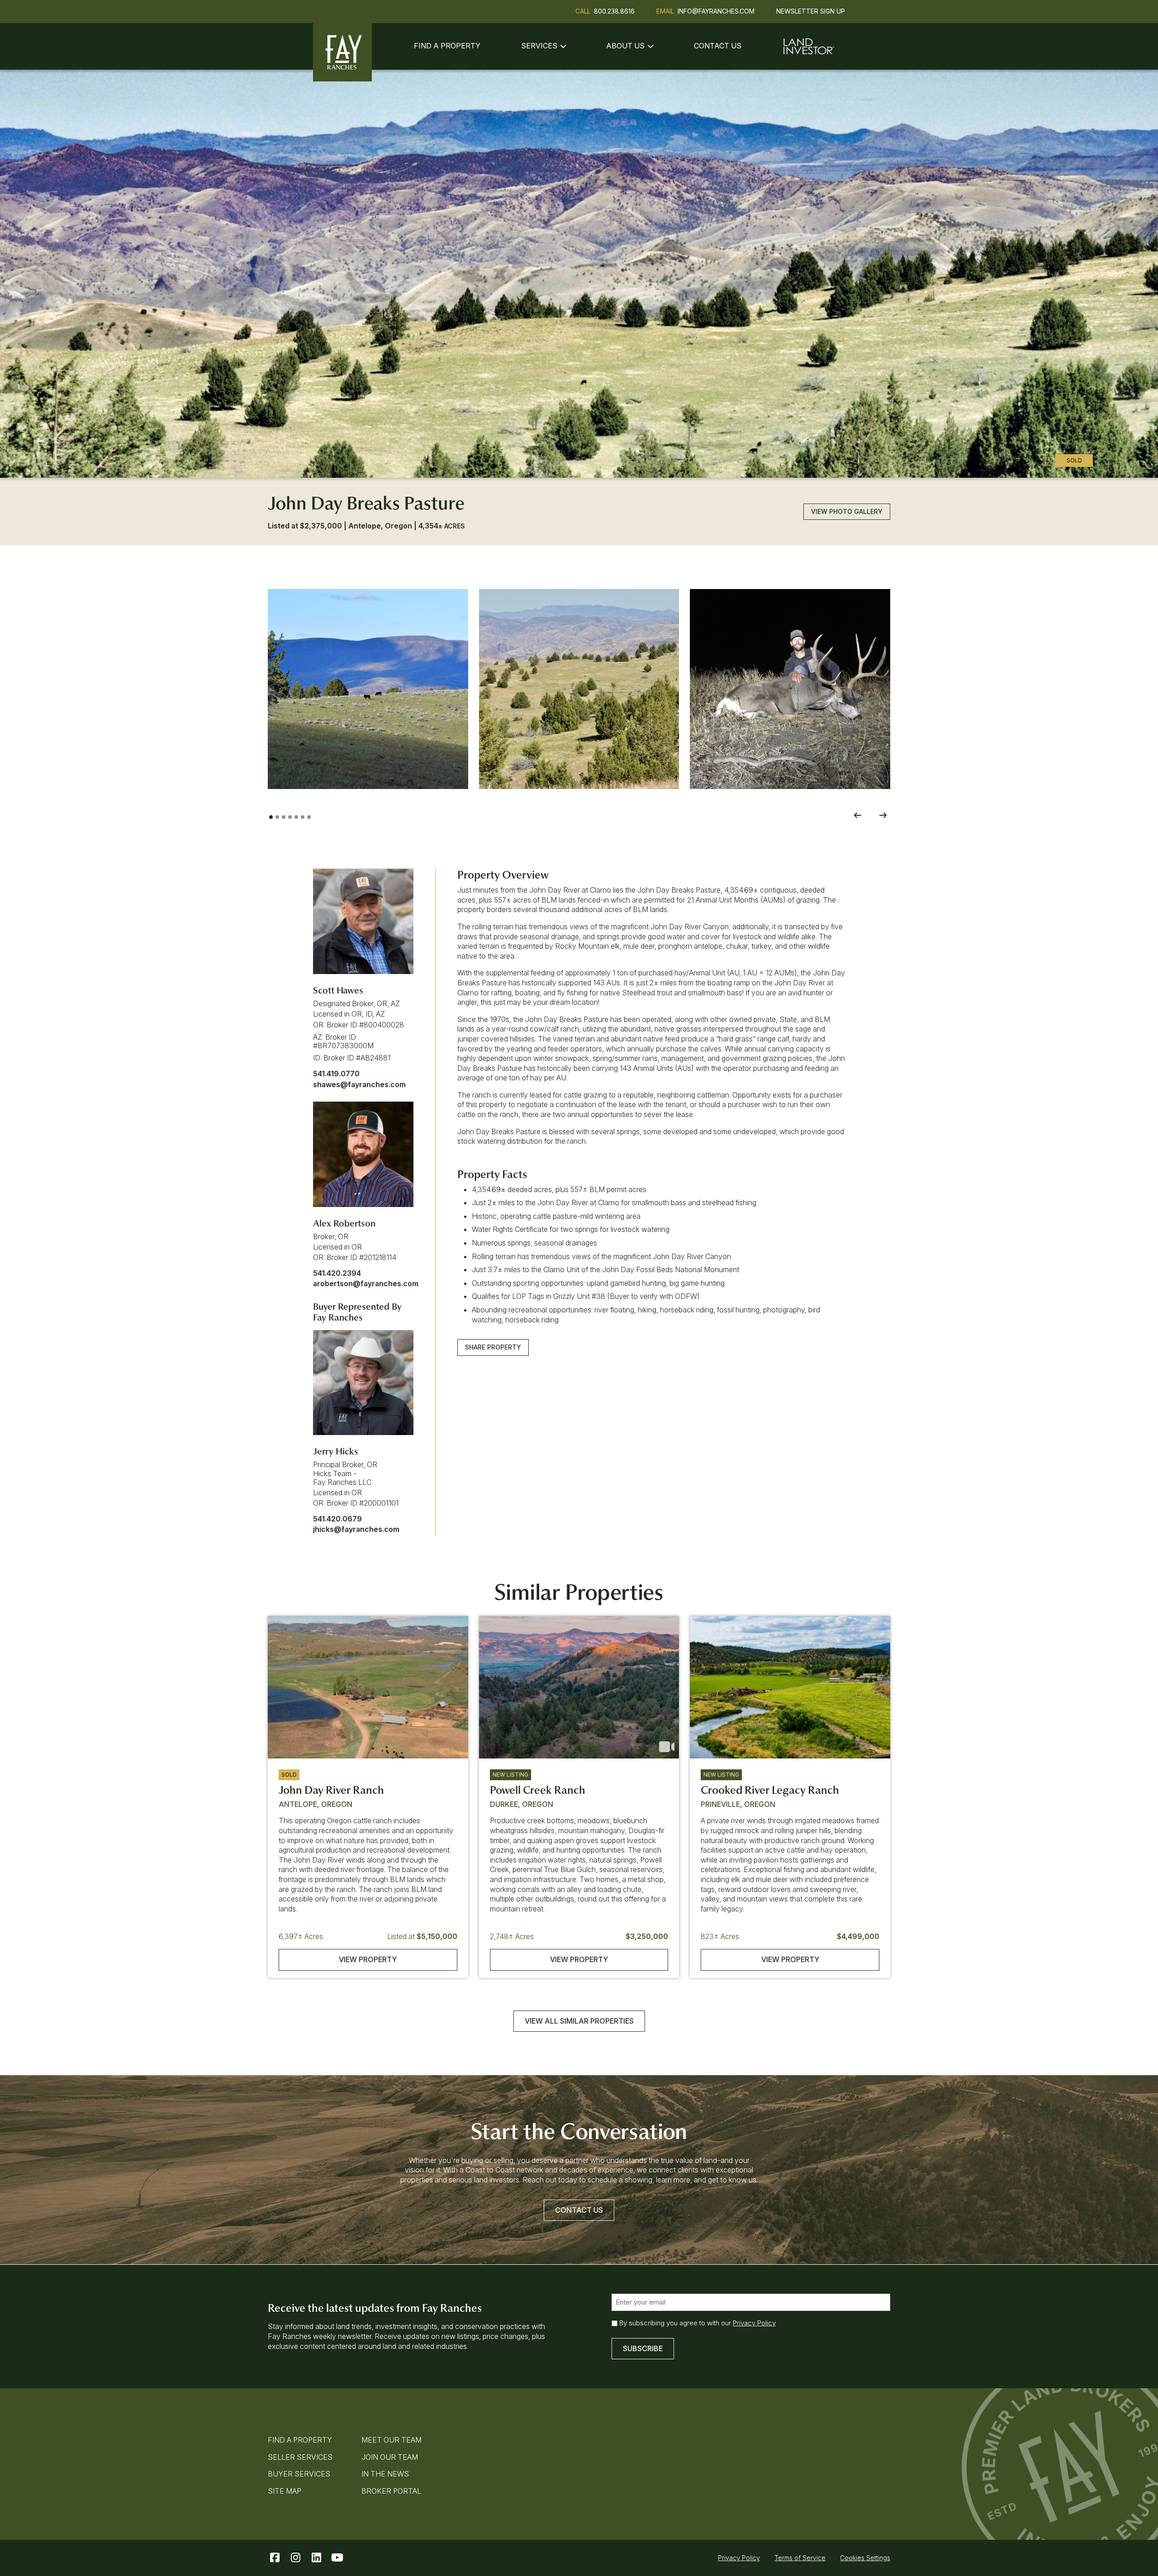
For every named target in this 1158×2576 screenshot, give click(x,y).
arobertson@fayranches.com (366, 1283)
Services (539, 46)
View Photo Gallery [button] (847, 511)
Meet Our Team (392, 2440)
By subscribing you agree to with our (698, 2323)
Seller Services (300, 2457)
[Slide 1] (271, 817)
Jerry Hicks (336, 1451)
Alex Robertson (344, 1223)
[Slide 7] (309, 817)
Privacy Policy (754, 2323)
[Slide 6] (303, 817)
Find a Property (447, 46)
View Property (368, 1959)
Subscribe (643, 2348)
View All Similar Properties (579, 2021)
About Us (625, 46)
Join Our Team (390, 2457)
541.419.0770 (336, 1074)
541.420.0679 (337, 1519)
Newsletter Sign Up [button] (811, 11)
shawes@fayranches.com (359, 1084)
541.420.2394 (337, 1273)
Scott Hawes (338, 990)
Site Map (285, 2491)
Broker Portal (391, 2491)
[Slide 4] (290, 817)
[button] (368, 689)
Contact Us (718, 46)
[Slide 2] (277, 817)
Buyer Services (299, 2474)
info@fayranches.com (716, 11)
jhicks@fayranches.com (356, 1529)
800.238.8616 (614, 11)
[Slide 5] (296, 817)
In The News (385, 2474)
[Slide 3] (284, 817)
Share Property (493, 1347)
